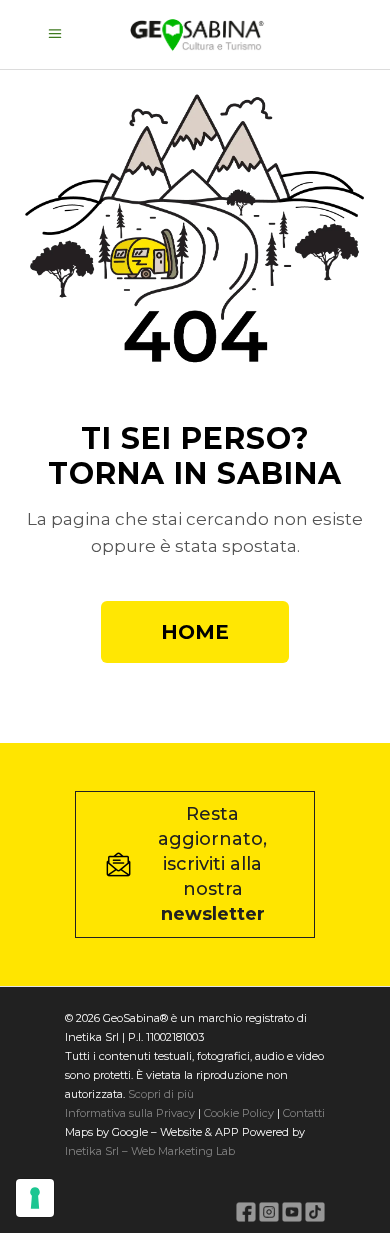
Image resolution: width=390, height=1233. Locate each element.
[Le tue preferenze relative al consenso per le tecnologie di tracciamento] (35, 1198)
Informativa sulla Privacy (130, 1113)
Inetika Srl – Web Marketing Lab (150, 1151)
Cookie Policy (239, 1113)
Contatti (302, 1113)
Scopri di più (161, 1094)
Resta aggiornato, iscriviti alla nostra (212, 864)
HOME (195, 632)
